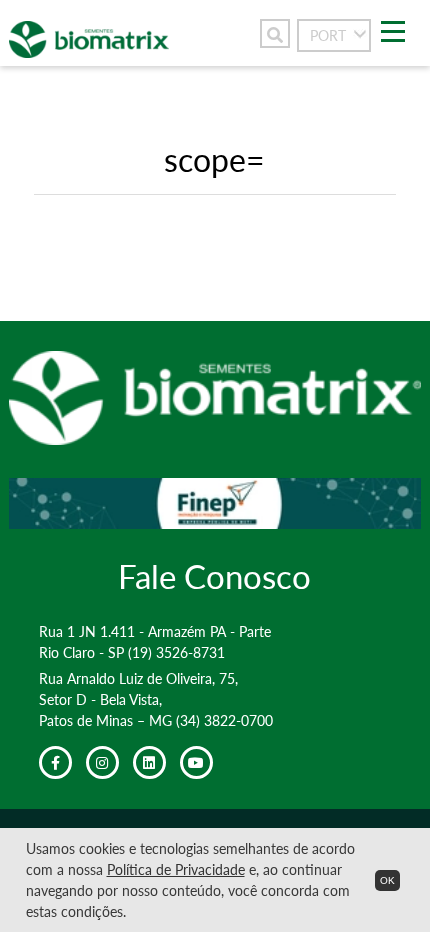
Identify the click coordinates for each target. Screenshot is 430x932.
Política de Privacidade (176, 869)
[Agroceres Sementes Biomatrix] (89, 51)
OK (387, 880)
